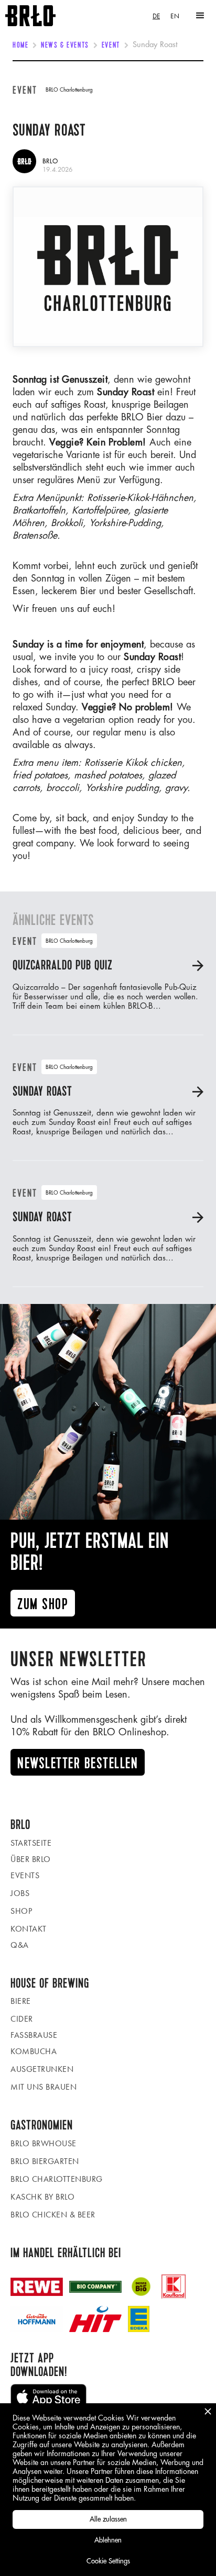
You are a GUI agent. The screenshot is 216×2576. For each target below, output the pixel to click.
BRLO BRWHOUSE (44, 2143)
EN (175, 16)
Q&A (20, 1945)
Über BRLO (31, 1859)
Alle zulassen (108, 2519)
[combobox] (156, 16)
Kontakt (29, 1929)
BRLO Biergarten (45, 2161)
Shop (21, 1911)
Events (25, 1875)
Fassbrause (34, 2035)
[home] (28, 16)
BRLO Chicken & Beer (53, 2215)
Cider (22, 2019)
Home (20, 46)
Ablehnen (108, 2540)
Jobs (20, 1893)
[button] (200, 16)
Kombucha (34, 2051)
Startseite (31, 1843)
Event (111, 46)
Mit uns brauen (44, 2087)
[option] (175, 16)
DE (156, 16)
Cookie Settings (108, 2561)
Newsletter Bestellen (78, 1763)
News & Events (65, 46)
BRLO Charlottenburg (57, 2179)
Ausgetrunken (42, 2069)
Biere (21, 2001)
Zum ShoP (43, 1604)
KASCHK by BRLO (42, 2197)
